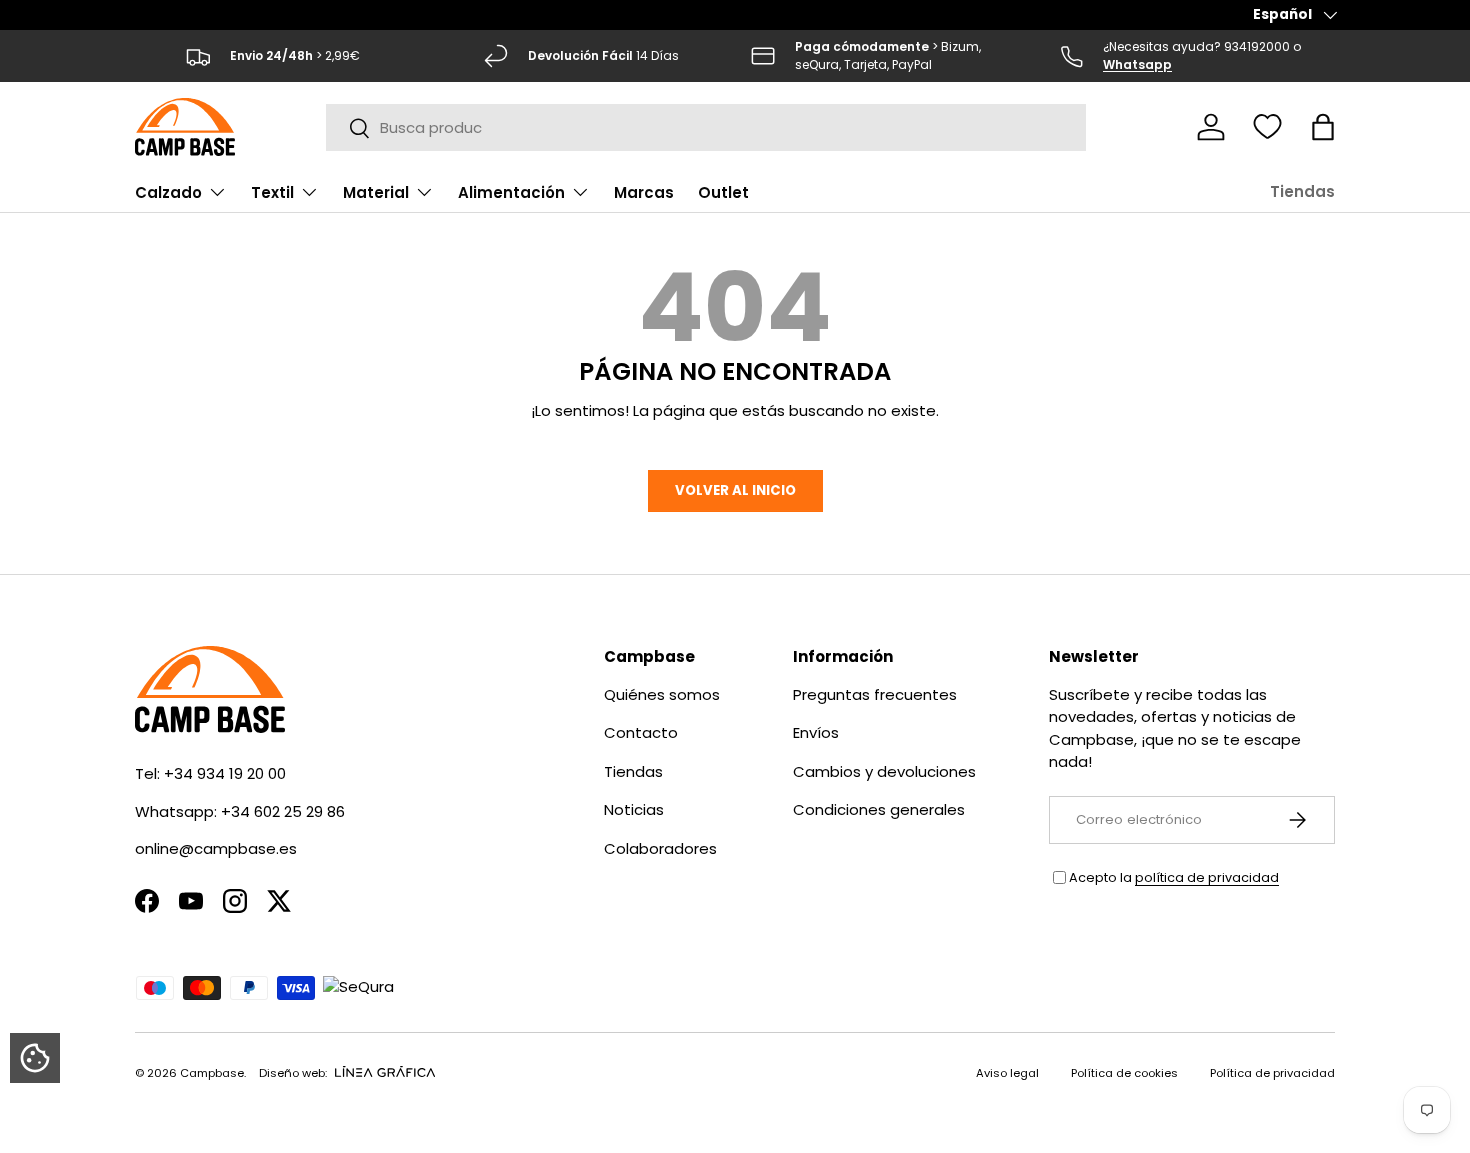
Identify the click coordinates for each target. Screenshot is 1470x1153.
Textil (272, 192)
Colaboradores (660, 848)
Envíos (816, 732)
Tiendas (1302, 191)
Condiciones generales (879, 809)
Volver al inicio (735, 490)
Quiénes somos (662, 694)
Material (376, 192)
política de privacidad (1207, 877)
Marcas (644, 192)
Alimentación (511, 192)
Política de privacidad (1272, 1073)
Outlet (723, 192)
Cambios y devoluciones (884, 771)
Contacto (641, 732)
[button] (1323, 127)
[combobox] (706, 127)
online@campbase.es (216, 848)
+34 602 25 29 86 (283, 811)
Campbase (212, 1073)
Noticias (634, 809)
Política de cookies (1124, 1073)
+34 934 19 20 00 (225, 773)
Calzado (168, 192)
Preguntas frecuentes (875, 694)
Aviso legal (1007, 1073)
